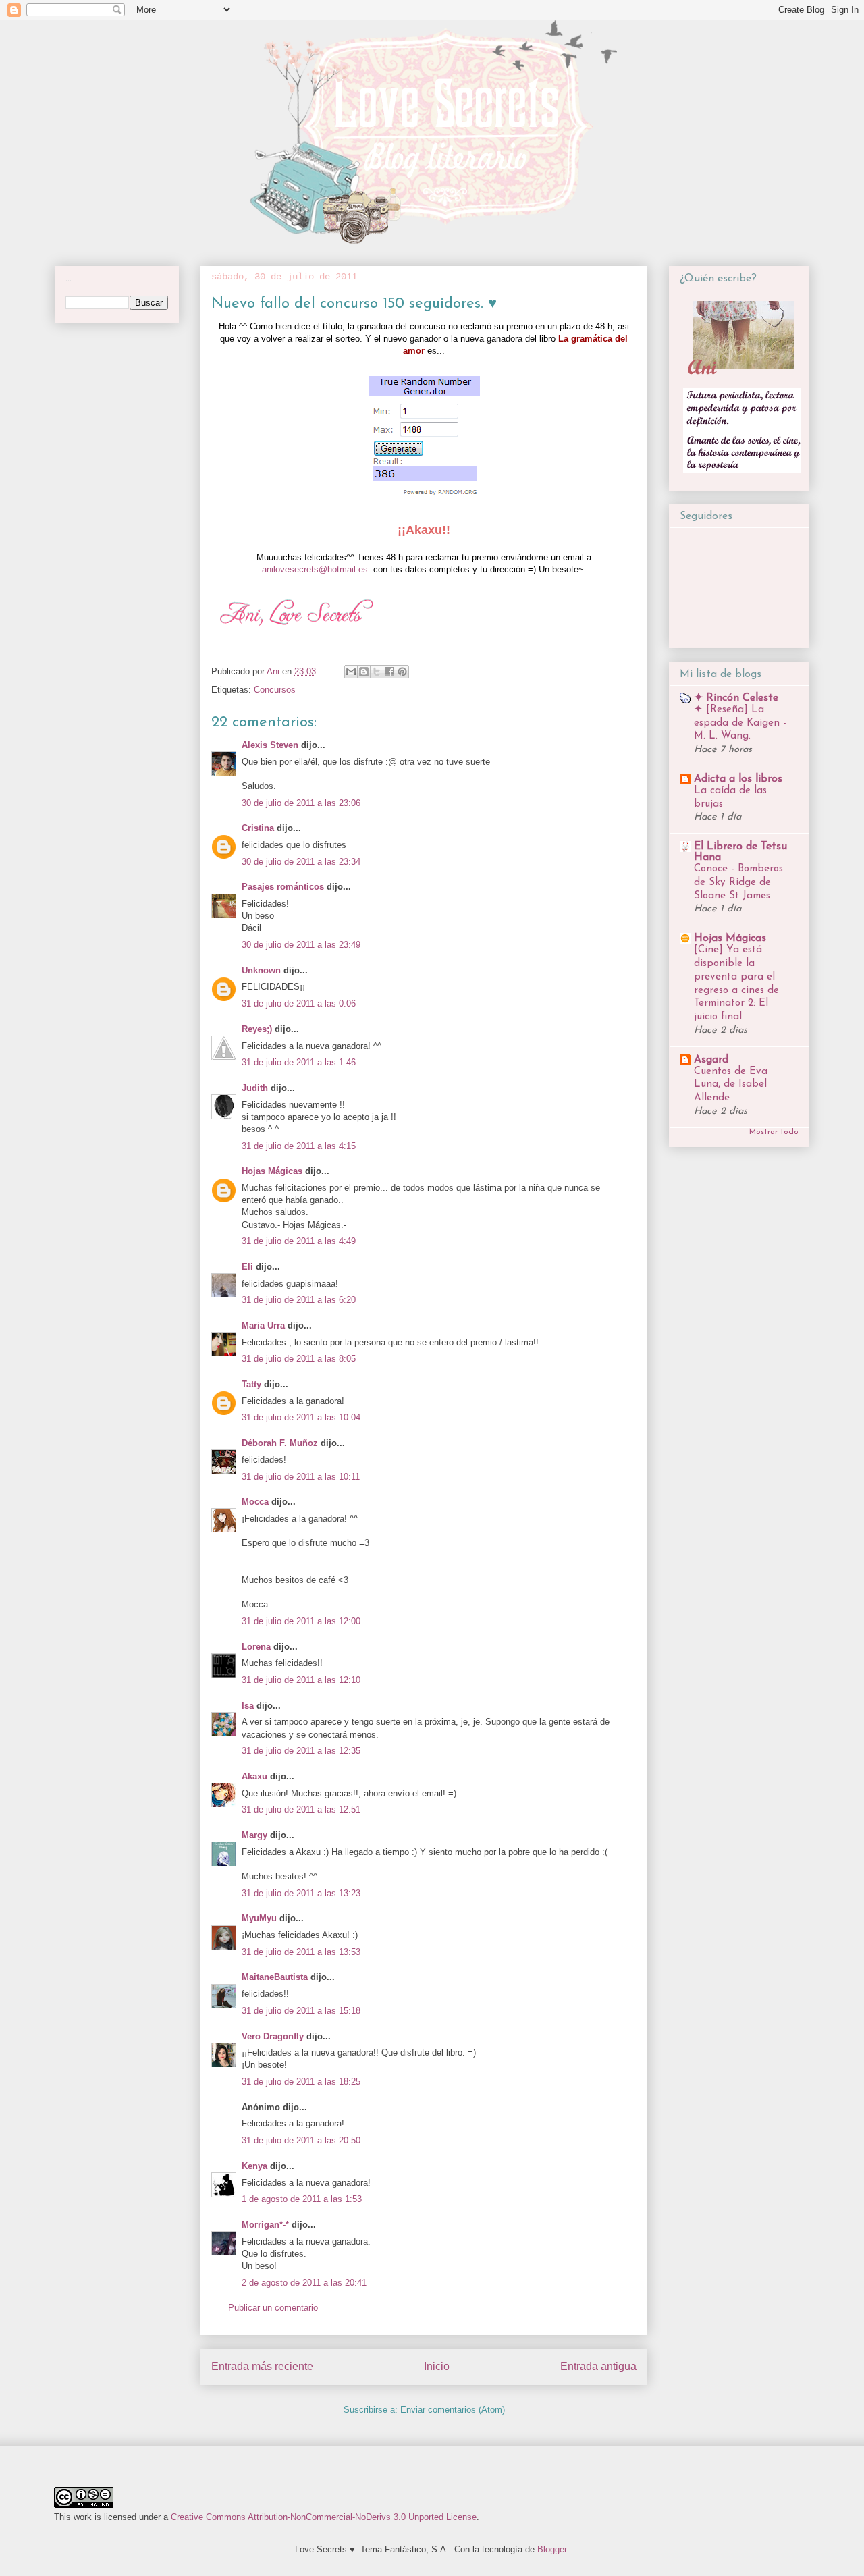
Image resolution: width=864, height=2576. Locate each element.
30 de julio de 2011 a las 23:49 (301, 945)
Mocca (255, 1502)
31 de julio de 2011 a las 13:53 (301, 1952)
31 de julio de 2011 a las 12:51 (301, 1809)
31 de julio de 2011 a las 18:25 (301, 2082)
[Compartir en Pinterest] (402, 672)
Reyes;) (257, 1029)
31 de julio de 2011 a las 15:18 (301, 2011)
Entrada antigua (598, 2366)
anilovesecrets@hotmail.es (315, 569)
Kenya (254, 2166)
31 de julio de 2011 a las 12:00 (301, 1621)
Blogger (552, 2549)
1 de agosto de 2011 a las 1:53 (302, 2199)
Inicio (437, 2366)
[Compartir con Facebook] (389, 672)
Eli (247, 1267)
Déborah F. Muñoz (280, 1443)
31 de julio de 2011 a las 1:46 (299, 1062)
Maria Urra (263, 1325)
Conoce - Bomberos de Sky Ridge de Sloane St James (738, 883)
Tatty (251, 1384)
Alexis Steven (270, 745)
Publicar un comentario (273, 2308)
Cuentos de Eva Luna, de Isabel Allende (731, 1085)
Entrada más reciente (262, 2366)
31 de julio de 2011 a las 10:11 (301, 1477)
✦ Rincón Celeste (736, 698)
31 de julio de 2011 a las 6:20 (299, 1300)
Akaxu (254, 1776)
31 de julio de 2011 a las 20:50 (301, 2140)
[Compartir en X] (377, 672)
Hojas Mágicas (272, 1171)
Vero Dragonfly (273, 2036)
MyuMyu (259, 1918)
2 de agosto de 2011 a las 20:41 (304, 2283)
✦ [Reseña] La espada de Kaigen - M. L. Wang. (740, 723)
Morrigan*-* (265, 2225)
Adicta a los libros (738, 779)
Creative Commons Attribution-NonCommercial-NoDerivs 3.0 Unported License (324, 2517)
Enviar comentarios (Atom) (453, 2410)
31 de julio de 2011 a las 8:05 (299, 1359)
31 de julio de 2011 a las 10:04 (301, 1417)
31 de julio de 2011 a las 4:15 (299, 1146)
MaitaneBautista (275, 1977)
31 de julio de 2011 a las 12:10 (301, 1680)
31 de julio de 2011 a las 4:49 (299, 1241)
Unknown (261, 970)
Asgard (711, 1060)
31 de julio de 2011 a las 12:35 (301, 1751)
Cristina (258, 828)
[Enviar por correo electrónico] (351, 672)
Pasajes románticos (283, 887)
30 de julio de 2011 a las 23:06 (301, 803)
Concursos (275, 690)
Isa (248, 1706)
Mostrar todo (774, 1132)
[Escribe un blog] (364, 672)
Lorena (256, 1647)
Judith (255, 1088)
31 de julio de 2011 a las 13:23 (301, 1893)
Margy (254, 1835)
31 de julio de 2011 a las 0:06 (299, 1003)
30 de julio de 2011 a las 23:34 (301, 862)
